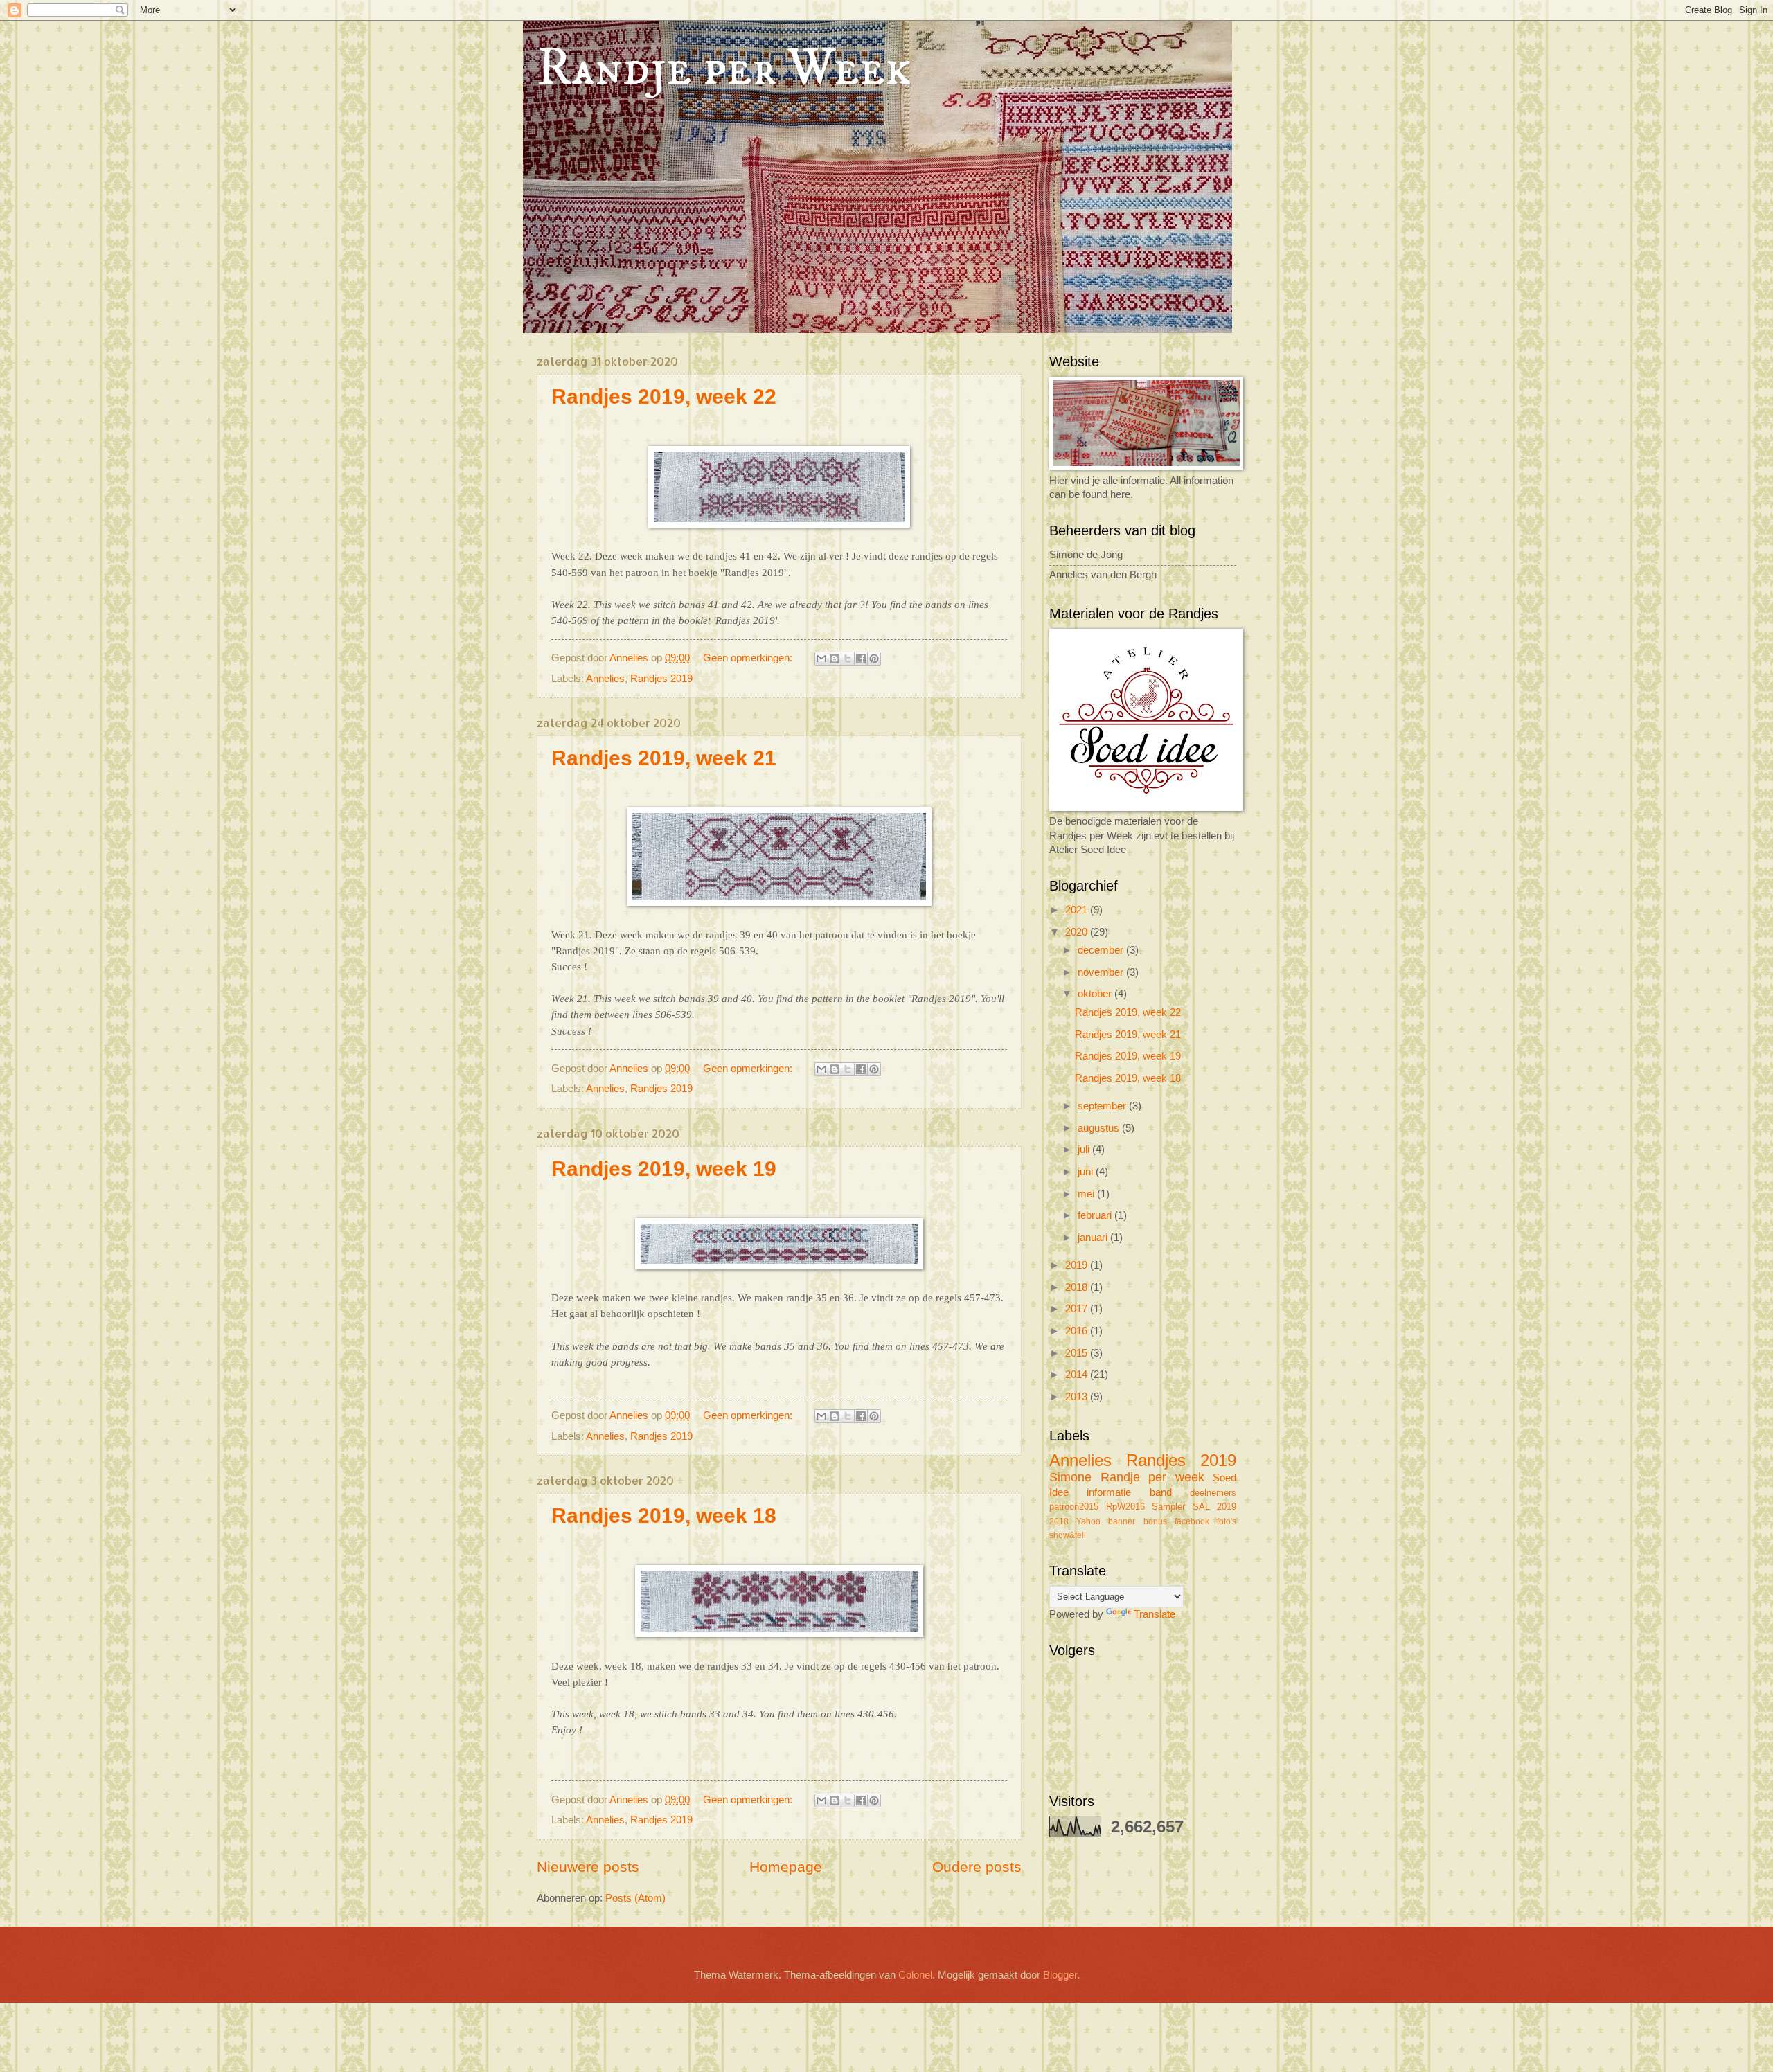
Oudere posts (977, 1867)
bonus (1155, 1521)
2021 (1078, 910)
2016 (1078, 1331)
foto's (1227, 1521)
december (1102, 950)
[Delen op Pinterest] (874, 659)
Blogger (1060, 1975)
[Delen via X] (848, 659)
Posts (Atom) (635, 1898)
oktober (1096, 994)
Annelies (605, 679)
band (1161, 1492)
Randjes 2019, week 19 (664, 1169)
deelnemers (1213, 1493)
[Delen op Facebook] (861, 659)
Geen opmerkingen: (749, 658)
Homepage (786, 1867)
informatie (1109, 1492)
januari (1094, 1238)
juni (1087, 1172)
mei (1087, 1194)
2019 (1078, 1265)
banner (1122, 1521)
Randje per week (1152, 1477)
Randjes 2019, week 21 (664, 758)
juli (1085, 1150)
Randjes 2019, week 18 (664, 1516)
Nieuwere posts (588, 1867)
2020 (1078, 932)
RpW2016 (1125, 1507)
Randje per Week (724, 69)
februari (1096, 1215)
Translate (1155, 1614)
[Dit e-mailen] (821, 659)
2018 (1078, 1287)
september (1103, 1106)
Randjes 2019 (661, 679)
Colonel (915, 1975)
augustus (1100, 1128)
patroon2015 (1074, 1507)
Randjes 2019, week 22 (664, 396)
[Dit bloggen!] (835, 659)
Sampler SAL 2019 (1194, 1507)
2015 (1078, 1353)
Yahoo (1088, 1521)
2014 (1078, 1375)
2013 (1078, 1397)
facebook (1192, 1521)
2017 (1078, 1309)
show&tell (1068, 1535)
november (1102, 972)
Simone (1070, 1477)
